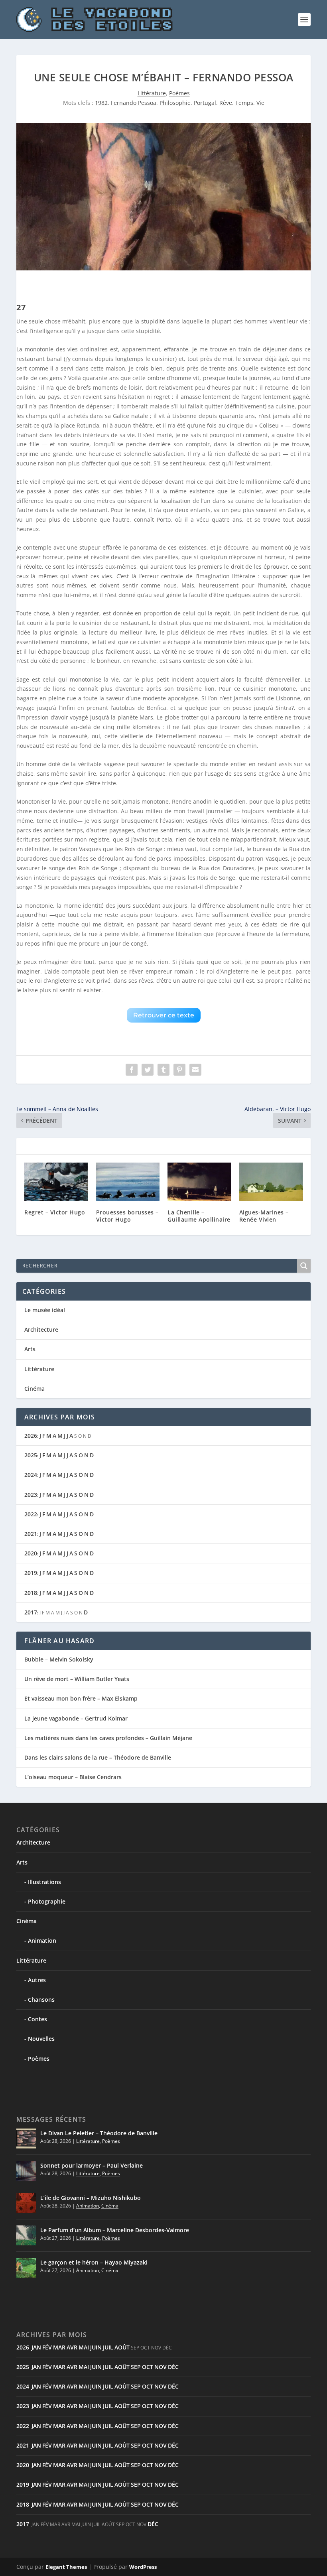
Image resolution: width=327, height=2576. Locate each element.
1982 (101, 103)
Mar (59, 2347)
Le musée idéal (45, 1310)
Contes (37, 2019)
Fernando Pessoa (134, 103)
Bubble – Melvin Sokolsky (59, 1659)
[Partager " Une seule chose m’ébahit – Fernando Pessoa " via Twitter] (148, 1070)
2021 (31, 1534)
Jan (36, 2347)
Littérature (152, 93)
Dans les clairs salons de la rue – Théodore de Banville (98, 1757)
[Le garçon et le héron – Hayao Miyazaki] (26, 2268)
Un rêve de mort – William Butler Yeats (77, 1679)
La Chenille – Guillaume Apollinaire (199, 1216)
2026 (31, 1436)
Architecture (41, 1329)
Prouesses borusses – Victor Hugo (127, 1216)
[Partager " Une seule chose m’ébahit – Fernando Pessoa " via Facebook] (132, 1070)
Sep (136, 2367)
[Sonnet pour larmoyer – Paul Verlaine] (26, 2171)
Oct (148, 2367)
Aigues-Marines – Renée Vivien (264, 1216)
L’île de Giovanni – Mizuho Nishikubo (91, 2198)
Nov (161, 2367)
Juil (108, 2347)
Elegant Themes (66, 2567)
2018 (31, 1593)
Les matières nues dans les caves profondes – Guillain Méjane (108, 1738)
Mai (84, 2347)
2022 (31, 1514)
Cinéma (34, 1389)
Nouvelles (41, 2039)
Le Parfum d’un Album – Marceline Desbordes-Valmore (115, 2230)
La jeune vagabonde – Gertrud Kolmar (76, 1718)
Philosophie (175, 103)
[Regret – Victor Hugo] (56, 1182)
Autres (37, 1980)
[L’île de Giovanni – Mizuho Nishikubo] (26, 2203)
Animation (42, 1940)
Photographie (47, 1901)
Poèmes (179, 93)
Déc (173, 2367)
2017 (31, 1612)
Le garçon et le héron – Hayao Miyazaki (94, 2262)
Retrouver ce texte (164, 1015)
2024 (31, 1475)
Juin (96, 2347)
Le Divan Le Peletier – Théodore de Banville (99, 2133)
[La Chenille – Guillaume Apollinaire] (199, 1182)
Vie (260, 103)
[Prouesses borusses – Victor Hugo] (128, 1182)
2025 (31, 1455)
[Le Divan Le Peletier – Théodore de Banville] (26, 2138)
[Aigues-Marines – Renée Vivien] (271, 1182)
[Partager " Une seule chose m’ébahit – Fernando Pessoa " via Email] (195, 1070)
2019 (31, 1573)
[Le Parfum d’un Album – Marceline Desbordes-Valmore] (26, 2235)
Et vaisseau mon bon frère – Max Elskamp (81, 1698)
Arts (30, 1349)
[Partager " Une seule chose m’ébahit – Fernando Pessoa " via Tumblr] (163, 1070)
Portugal (205, 103)
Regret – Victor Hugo (55, 1212)
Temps (244, 103)
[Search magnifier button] (304, 1266)
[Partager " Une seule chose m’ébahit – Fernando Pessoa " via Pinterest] (179, 1070)
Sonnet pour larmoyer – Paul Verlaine (92, 2165)
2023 (31, 1495)
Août (122, 2347)
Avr (72, 2347)
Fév (47, 2347)
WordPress (143, 2567)
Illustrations (44, 1882)
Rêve (226, 103)
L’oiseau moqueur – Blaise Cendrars (73, 1777)
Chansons (41, 2000)
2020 (31, 1553)
